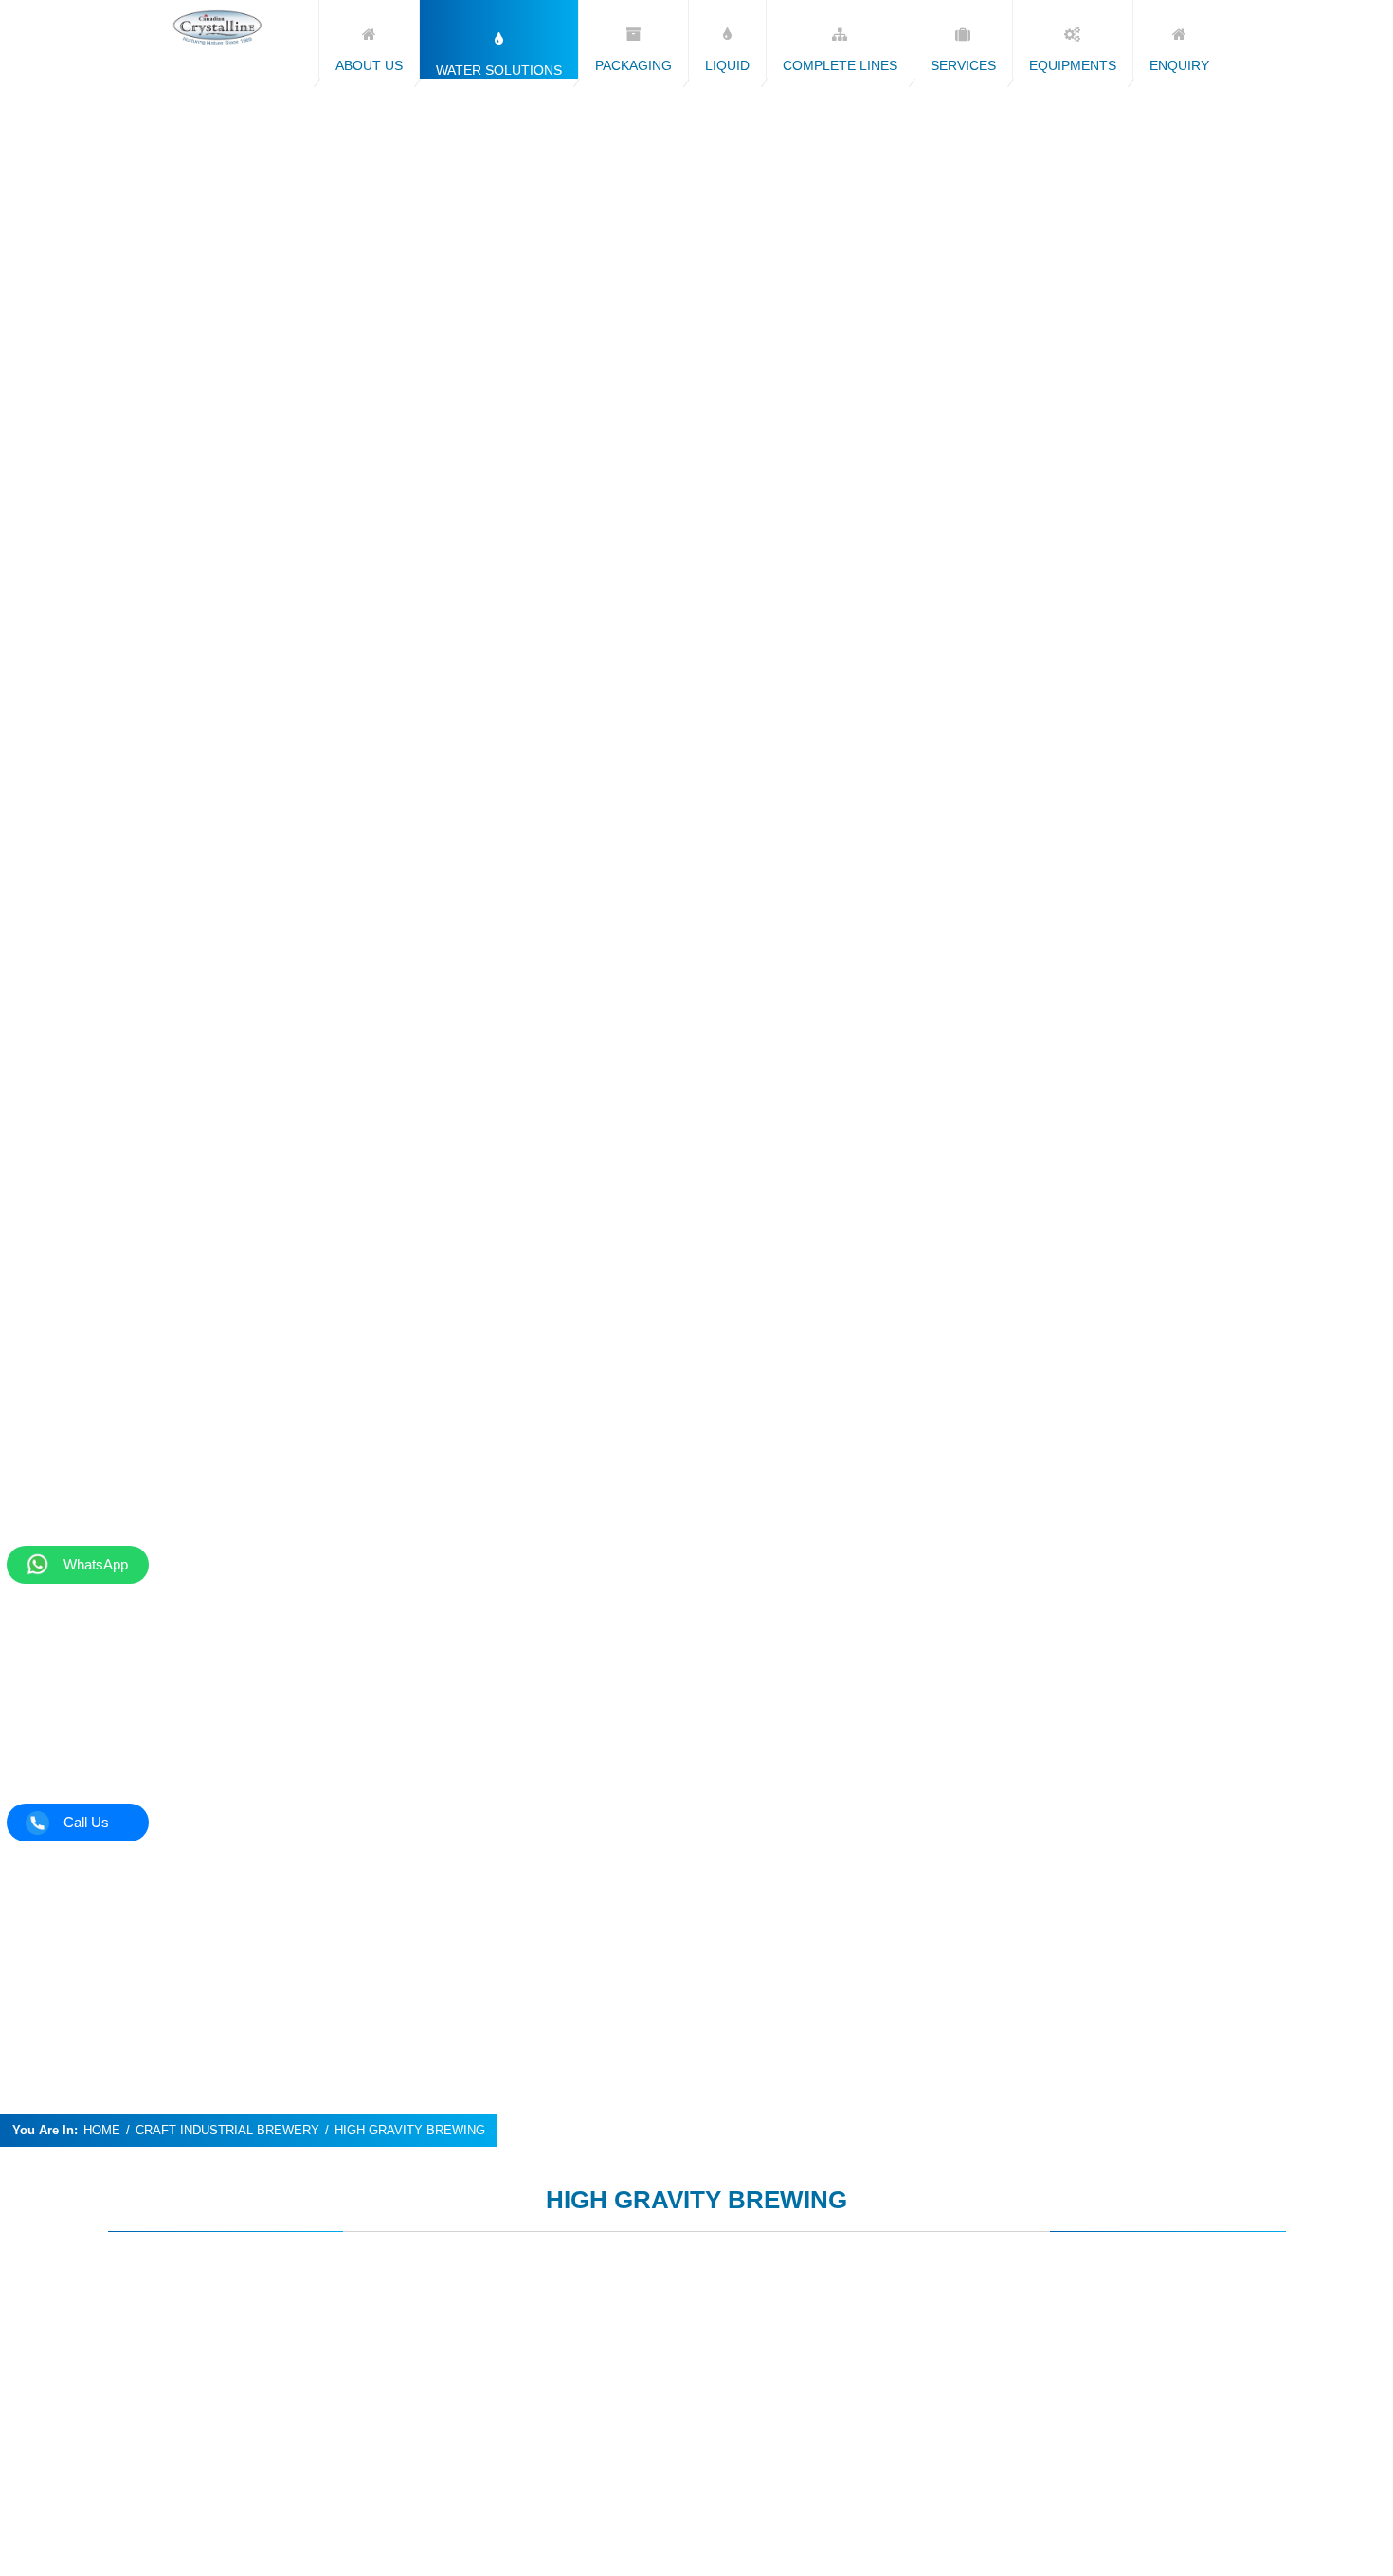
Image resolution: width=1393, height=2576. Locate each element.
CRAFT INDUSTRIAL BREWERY (227, 2130)
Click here (180, 2310)
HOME (102, 2130)
